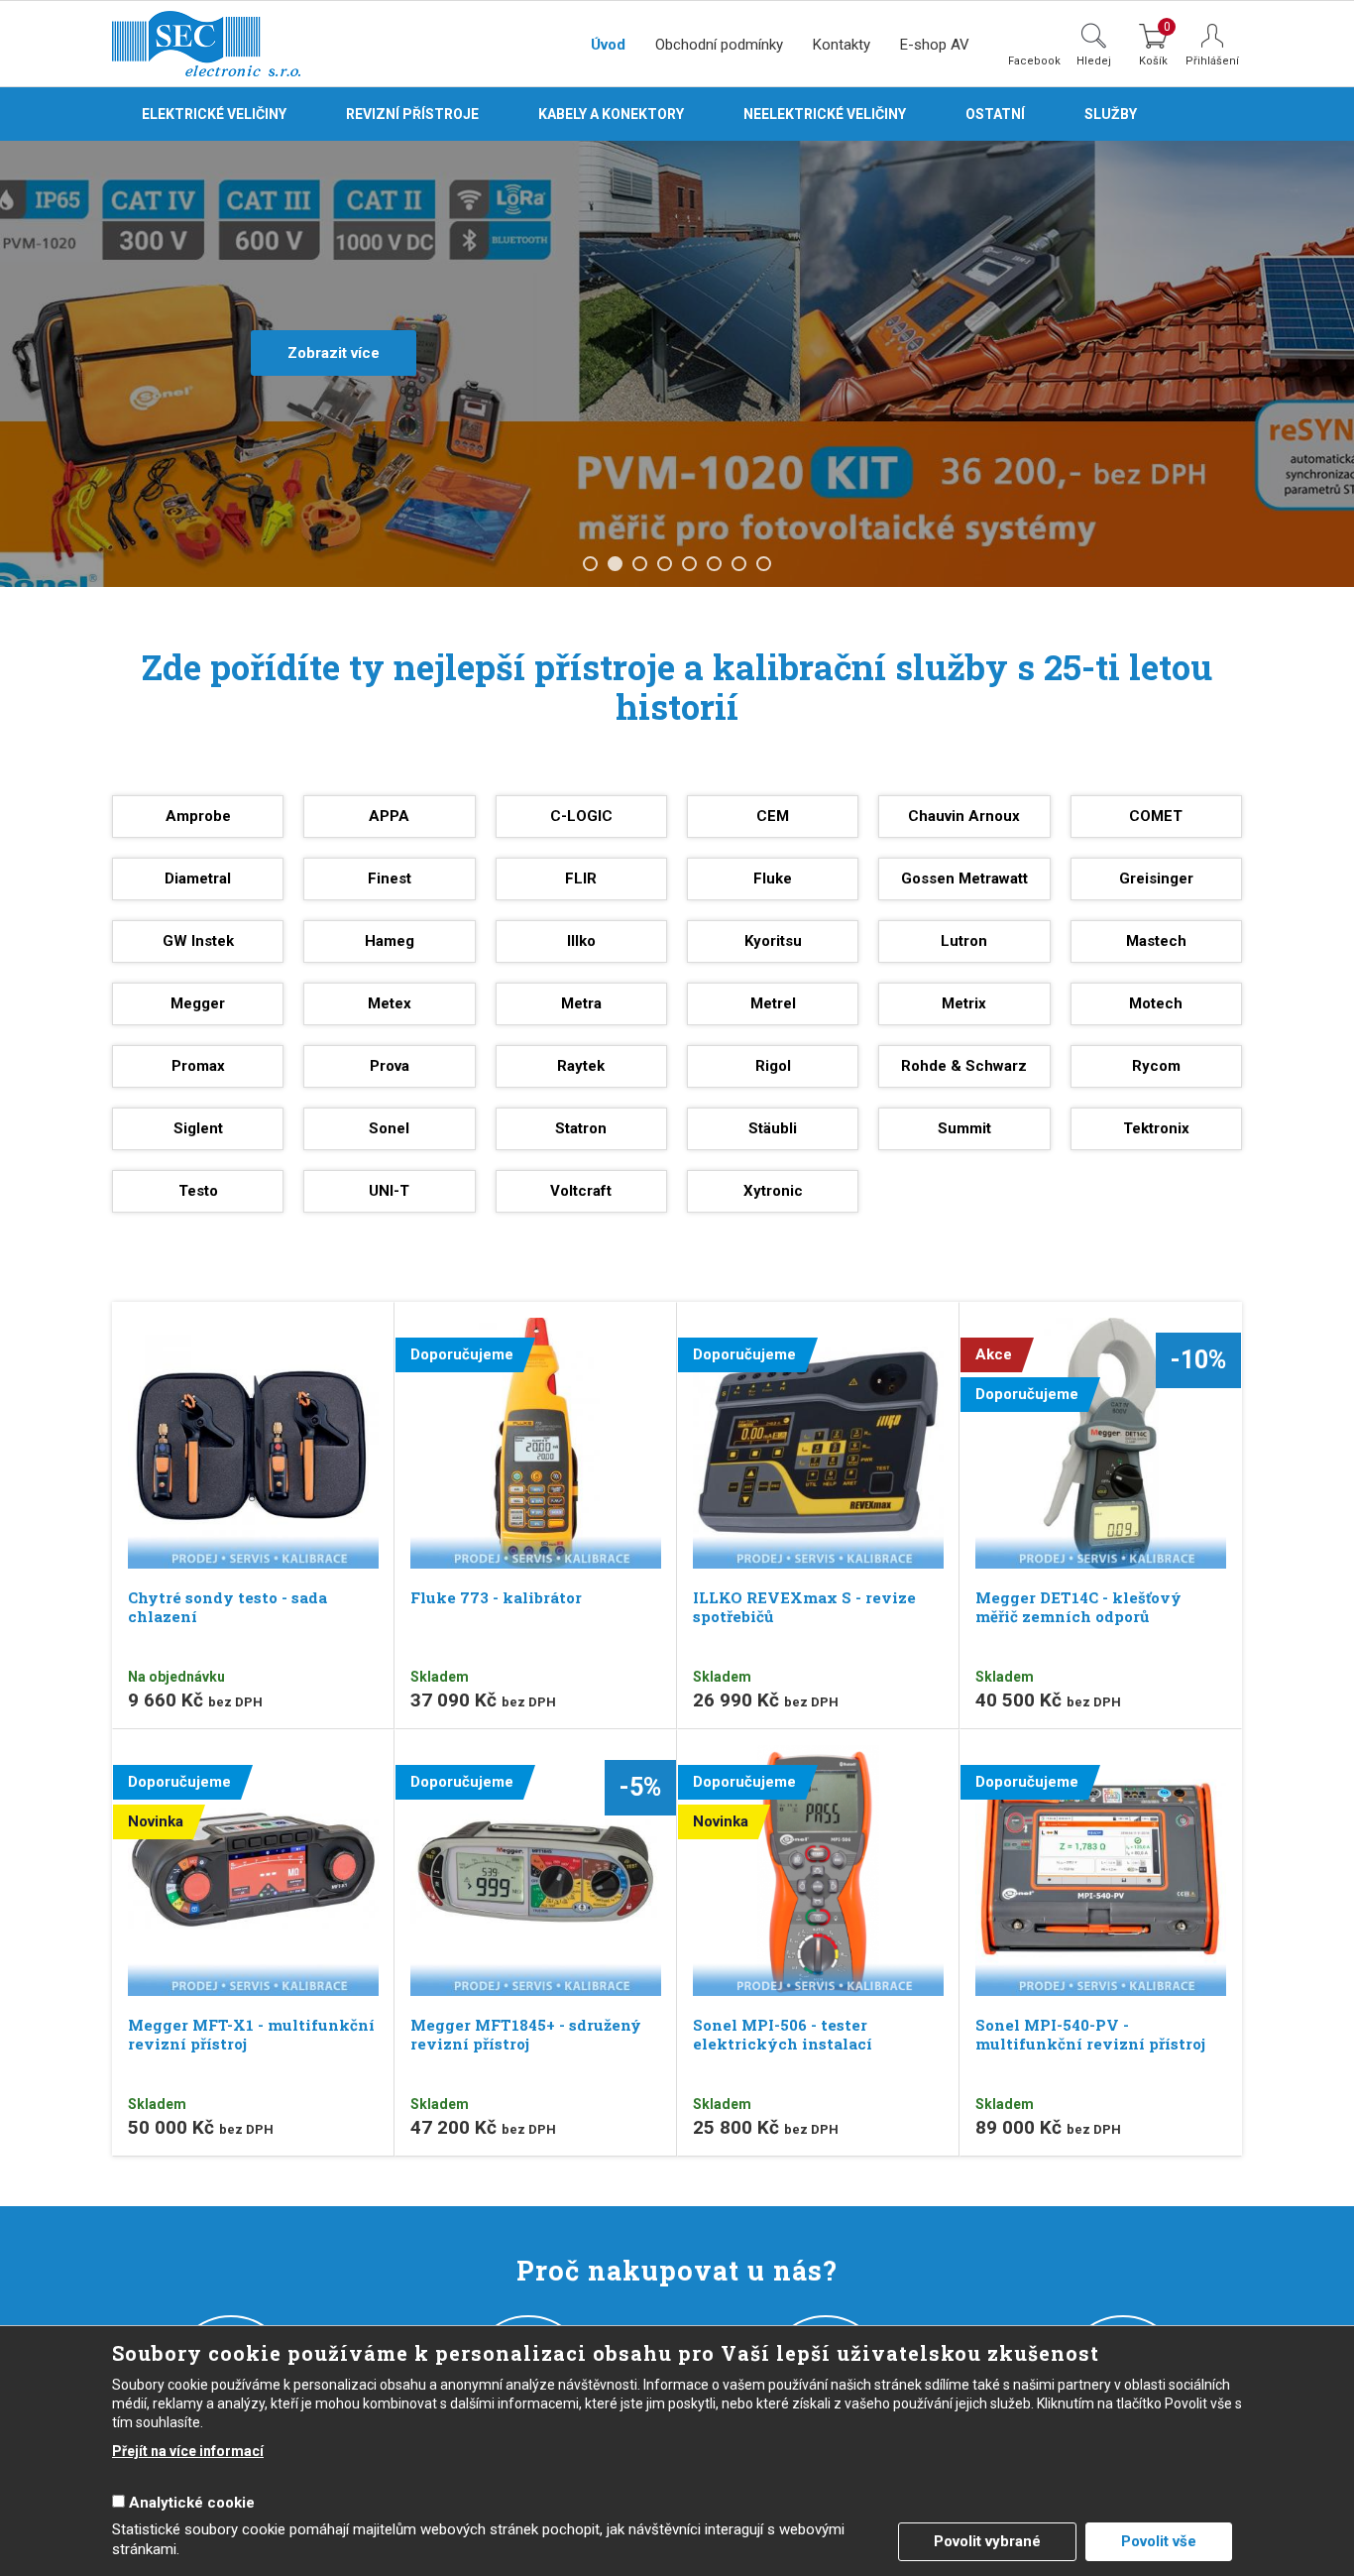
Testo (198, 1191)
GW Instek (198, 941)
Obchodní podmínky (719, 45)
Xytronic (773, 1191)
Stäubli (773, 1128)
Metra (581, 1003)
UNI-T (389, 1191)
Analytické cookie (192, 2503)
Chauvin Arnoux (964, 816)
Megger (198, 1003)
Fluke (773, 878)
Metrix (964, 1003)
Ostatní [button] (995, 114)
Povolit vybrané (987, 2541)
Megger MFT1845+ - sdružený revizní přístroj (526, 2034)
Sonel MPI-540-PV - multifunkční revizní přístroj (1090, 2034)
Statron (581, 1128)
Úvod (608, 45)
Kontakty (842, 45)
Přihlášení (1212, 61)
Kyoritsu (773, 941)
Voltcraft (581, 1191)
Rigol (773, 1066)
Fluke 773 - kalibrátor (496, 1597)
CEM (773, 816)
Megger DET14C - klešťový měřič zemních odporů (1078, 1607)
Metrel (773, 1003)
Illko (581, 941)
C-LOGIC (581, 816)
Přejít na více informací (188, 2451)
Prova (390, 1066)
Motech (1156, 1003)
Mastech (1156, 941)
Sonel (389, 1128)
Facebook (1034, 60)
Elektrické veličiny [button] (214, 114)
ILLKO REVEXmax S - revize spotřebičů (804, 1607)
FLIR (581, 878)
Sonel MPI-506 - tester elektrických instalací (783, 2034)
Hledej (1094, 60)
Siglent (198, 1128)
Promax (198, 1066)
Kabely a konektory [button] (611, 114)
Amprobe (198, 816)
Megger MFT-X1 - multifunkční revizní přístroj (251, 2034)
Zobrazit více (334, 353)
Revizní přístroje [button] (412, 114)
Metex (390, 1003)
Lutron (964, 941)
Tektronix (1156, 1128)
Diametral (198, 878)
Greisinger (1156, 878)
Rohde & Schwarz (964, 1066)
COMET (1156, 816)
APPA (389, 816)
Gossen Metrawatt (964, 878)
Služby (1111, 114)
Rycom (1156, 1066)
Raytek (581, 1066)
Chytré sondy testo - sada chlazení (227, 1607)
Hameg (390, 941)
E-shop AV (935, 45)
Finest (390, 878)
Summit (964, 1128)
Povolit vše (1159, 2541)
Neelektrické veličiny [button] (825, 114)
